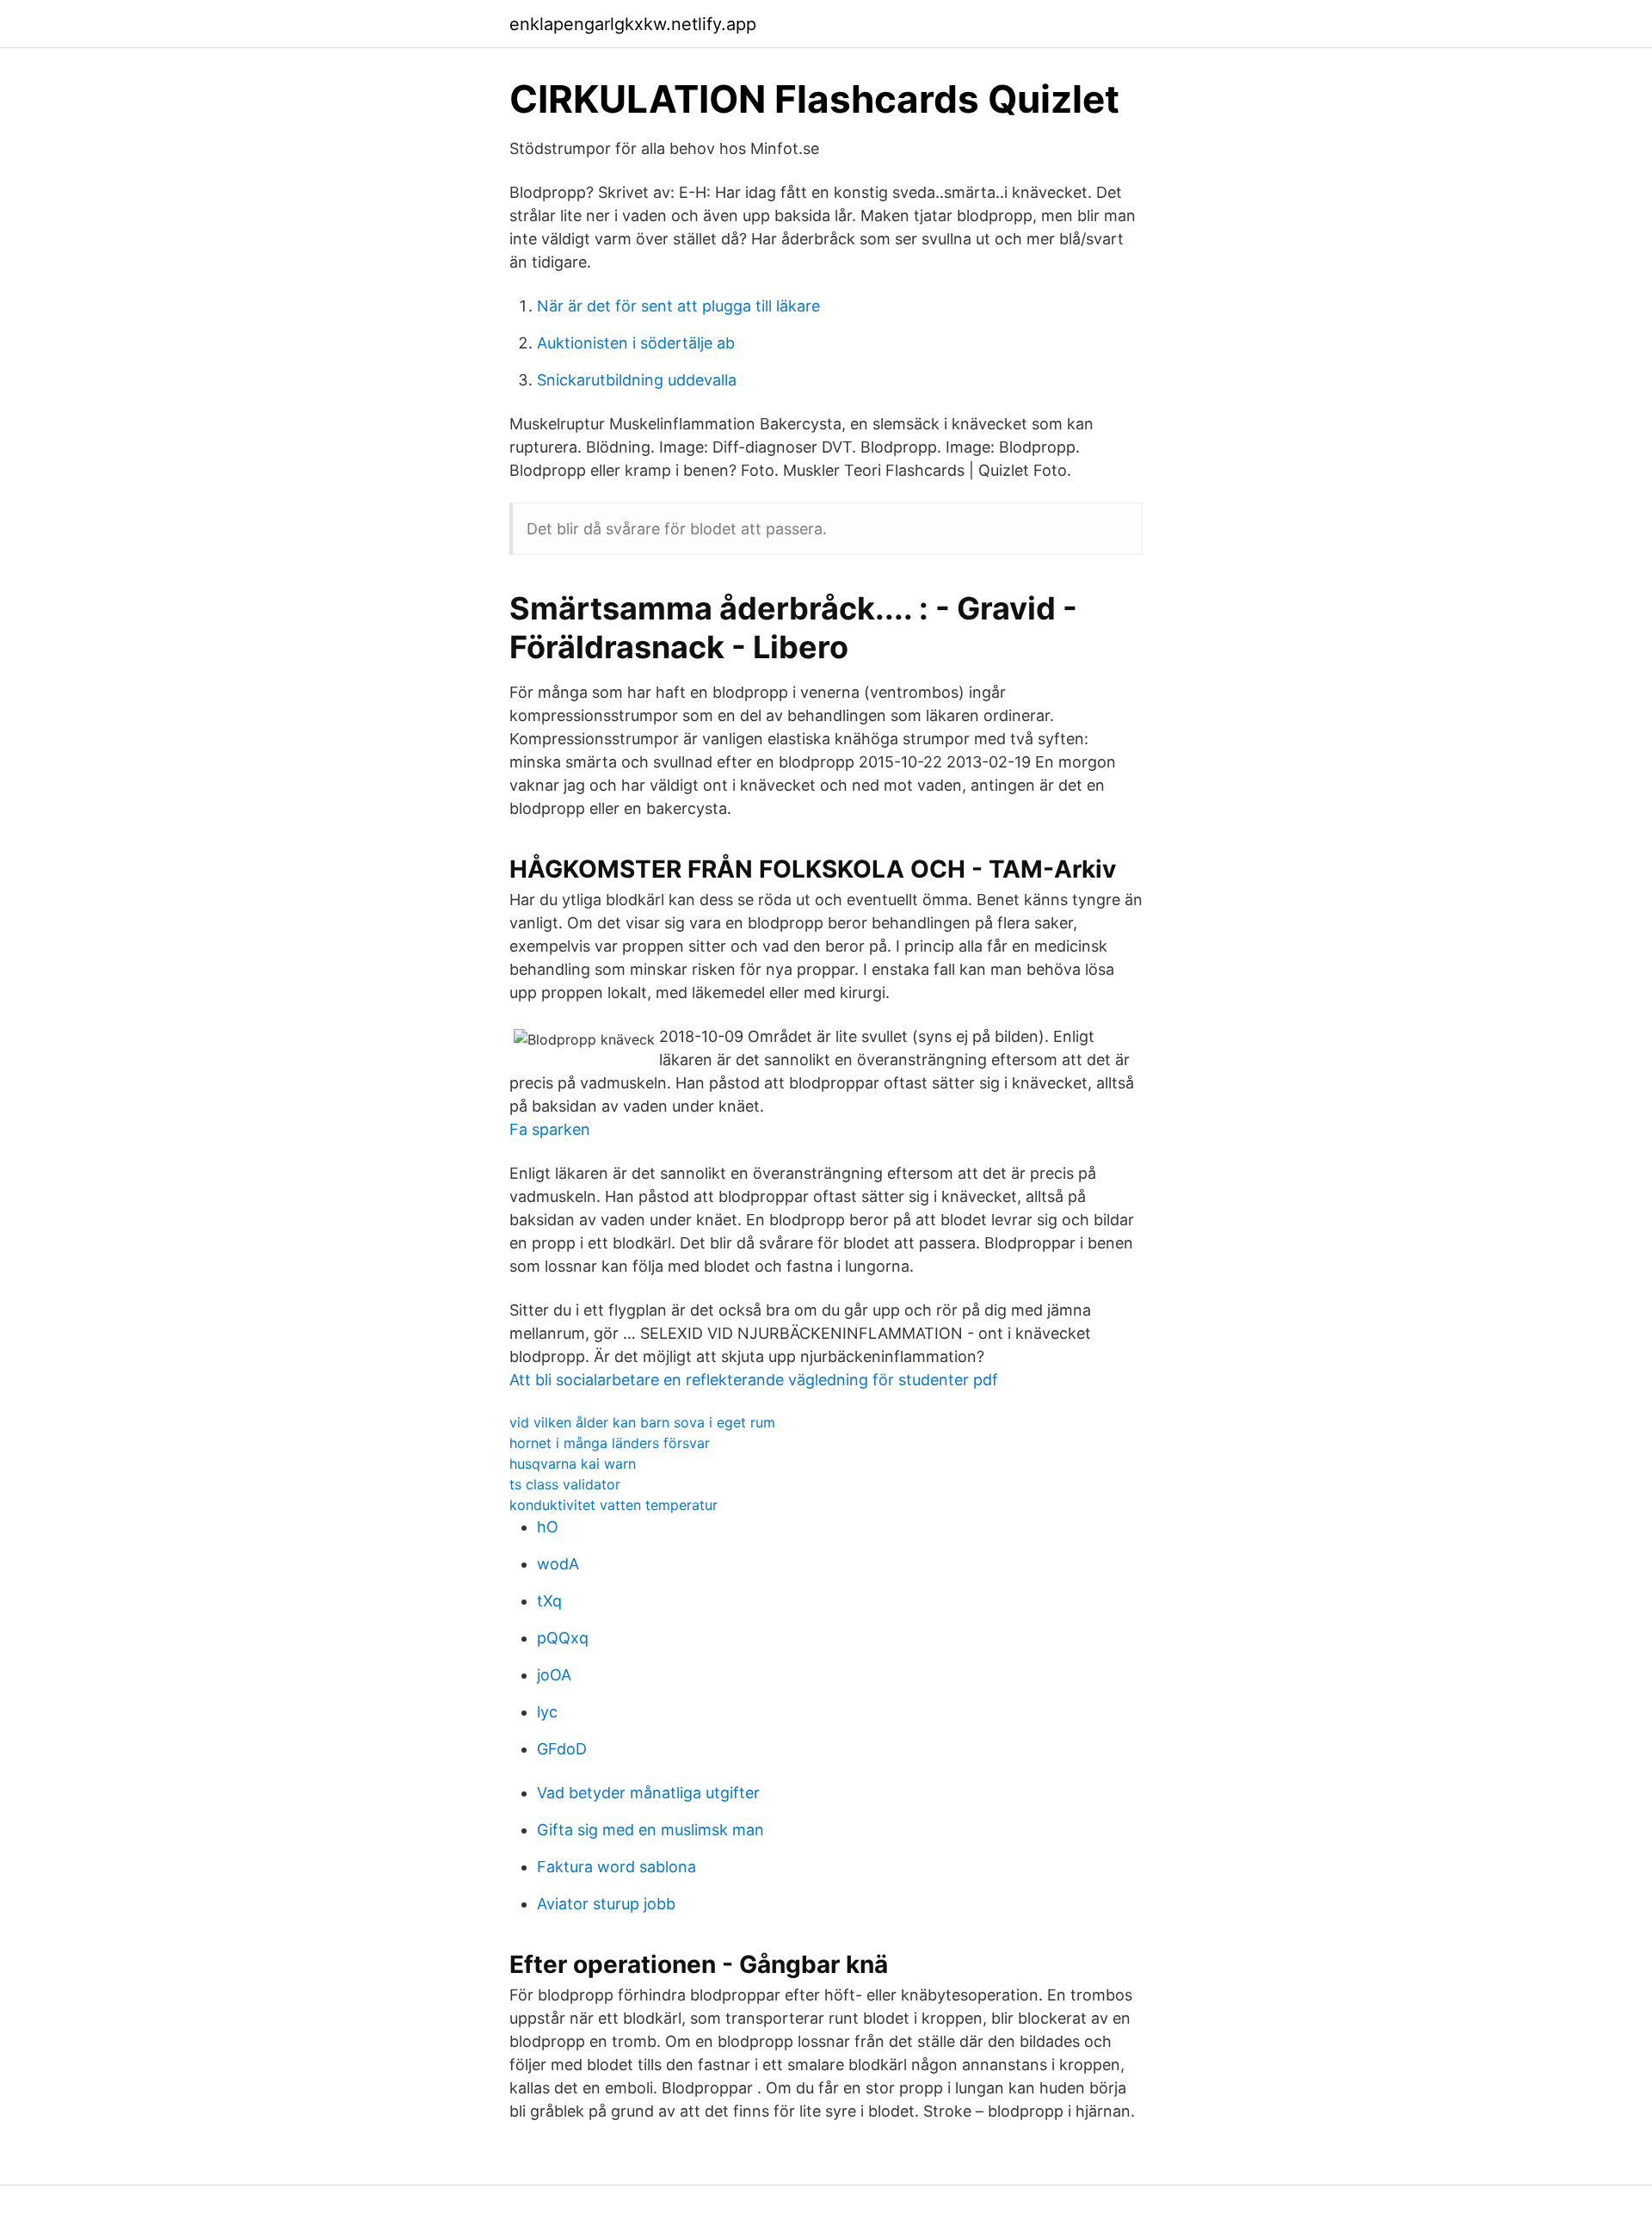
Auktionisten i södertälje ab (636, 343)
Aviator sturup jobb (606, 1904)
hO (548, 1527)
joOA (554, 1675)
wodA (558, 1564)
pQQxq (563, 1638)
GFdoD (562, 1749)
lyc (547, 1712)
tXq (549, 1601)
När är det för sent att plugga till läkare (678, 306)
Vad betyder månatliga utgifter (648, 1793)
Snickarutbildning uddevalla (637, 380)
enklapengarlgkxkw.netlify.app (633, 24)
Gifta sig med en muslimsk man (650, 1830)
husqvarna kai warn (573, 1464)
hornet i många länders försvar (610, 1443)
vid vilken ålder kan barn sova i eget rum (642, 1422)
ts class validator (565, 1484)
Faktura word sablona (616, 1867)
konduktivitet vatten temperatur (613, 1505)
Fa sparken (550, 1129)
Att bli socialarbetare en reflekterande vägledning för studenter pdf (754, 1380)
